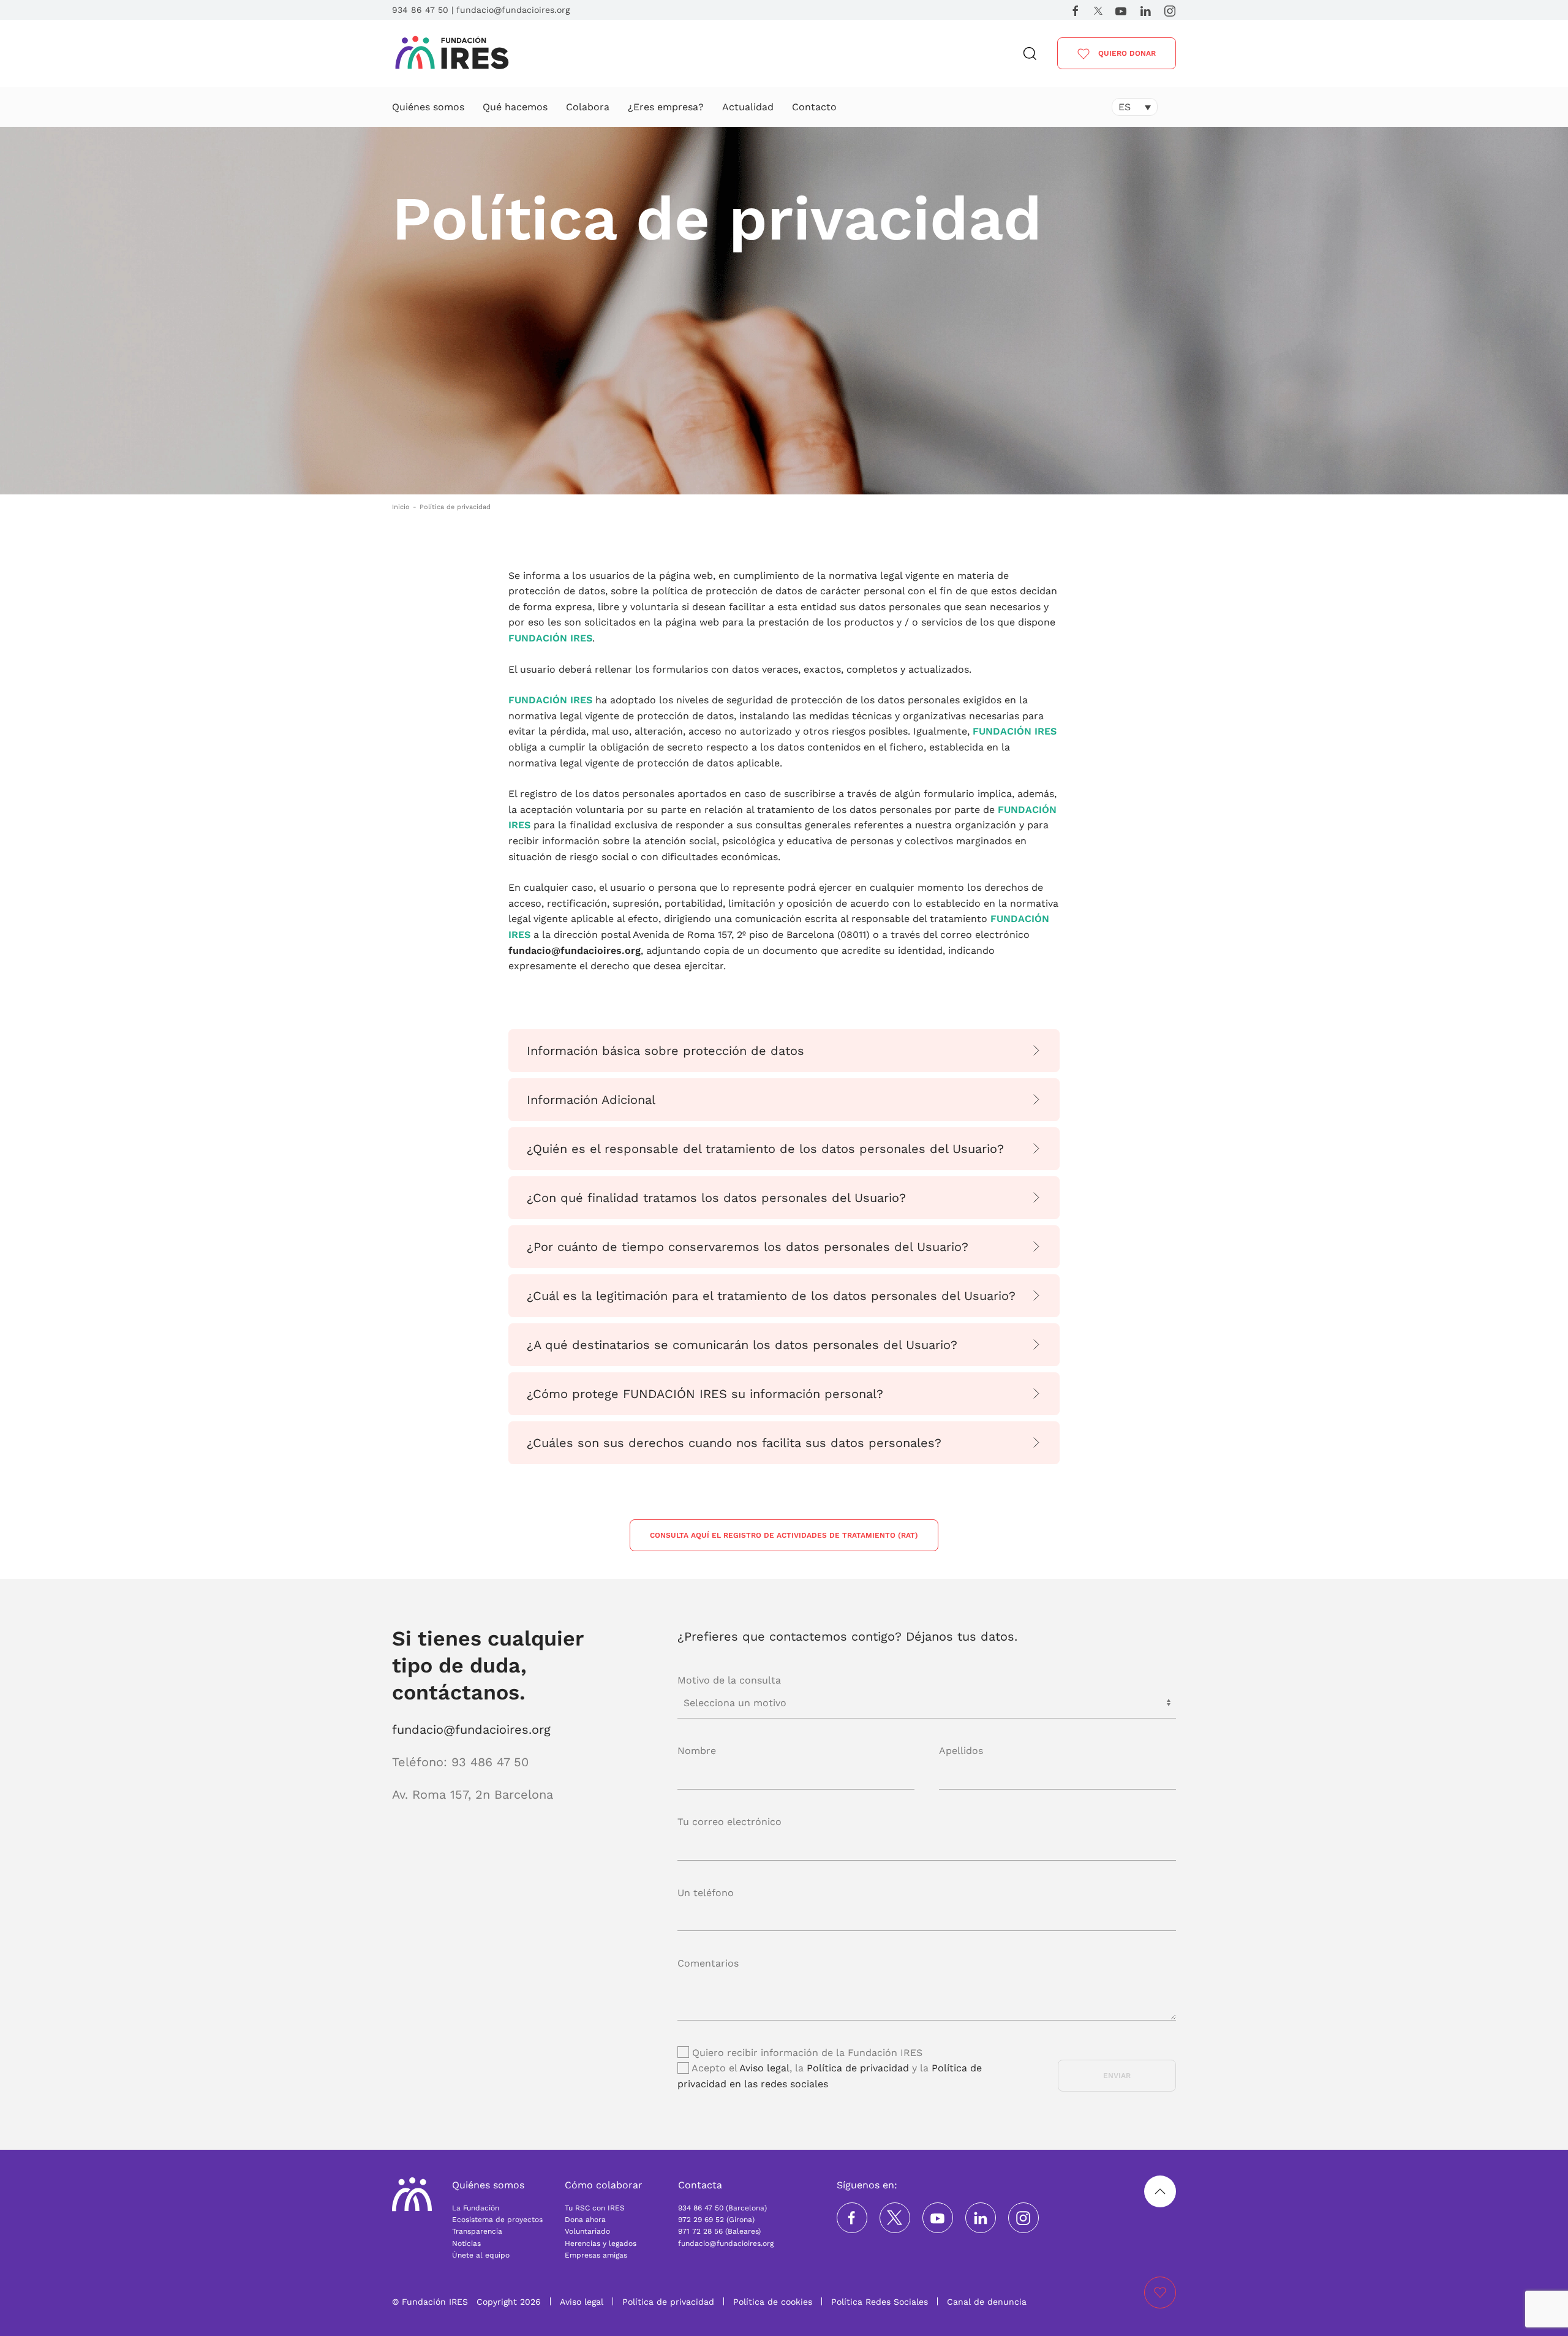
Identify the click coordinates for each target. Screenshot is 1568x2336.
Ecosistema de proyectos (497, 2220)
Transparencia (477, 2231)
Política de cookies (773, 2302)
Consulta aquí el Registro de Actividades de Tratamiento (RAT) (784, 1535)
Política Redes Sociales (880, 2302)
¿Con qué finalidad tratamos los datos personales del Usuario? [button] (716, 1198)
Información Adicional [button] (591, 1100)
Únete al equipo (481, 2255)
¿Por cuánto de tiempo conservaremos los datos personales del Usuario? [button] (748, 1247)
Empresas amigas (596, 2255)
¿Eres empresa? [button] (666, 107)
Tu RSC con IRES (595, 2208)
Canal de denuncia (987, 2302)
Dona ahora (585, 2220)
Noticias (466, 2243)
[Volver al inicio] (452, 54)
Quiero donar (1126, 53)
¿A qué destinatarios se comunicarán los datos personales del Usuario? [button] (742, 1345)
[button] (1030, 54)
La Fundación (476, 2208)
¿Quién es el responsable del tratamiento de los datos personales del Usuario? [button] (765, 1149)
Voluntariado (587, 2231)
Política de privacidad (858, 2068)
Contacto (814, 107)
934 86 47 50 (420, 10)
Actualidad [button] (748, 107)
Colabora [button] (588, 107)
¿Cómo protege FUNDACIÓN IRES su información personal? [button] (705, 1394)
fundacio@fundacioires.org (513, 10)
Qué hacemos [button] (515, 107)
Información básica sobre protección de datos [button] (665, 1051)
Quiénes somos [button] (428, 107)
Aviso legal (764, 2068)
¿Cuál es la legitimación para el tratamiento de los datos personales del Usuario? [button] (771, 1296)
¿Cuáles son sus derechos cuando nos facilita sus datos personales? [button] (734, 1443)
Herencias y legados (601, 2243)
